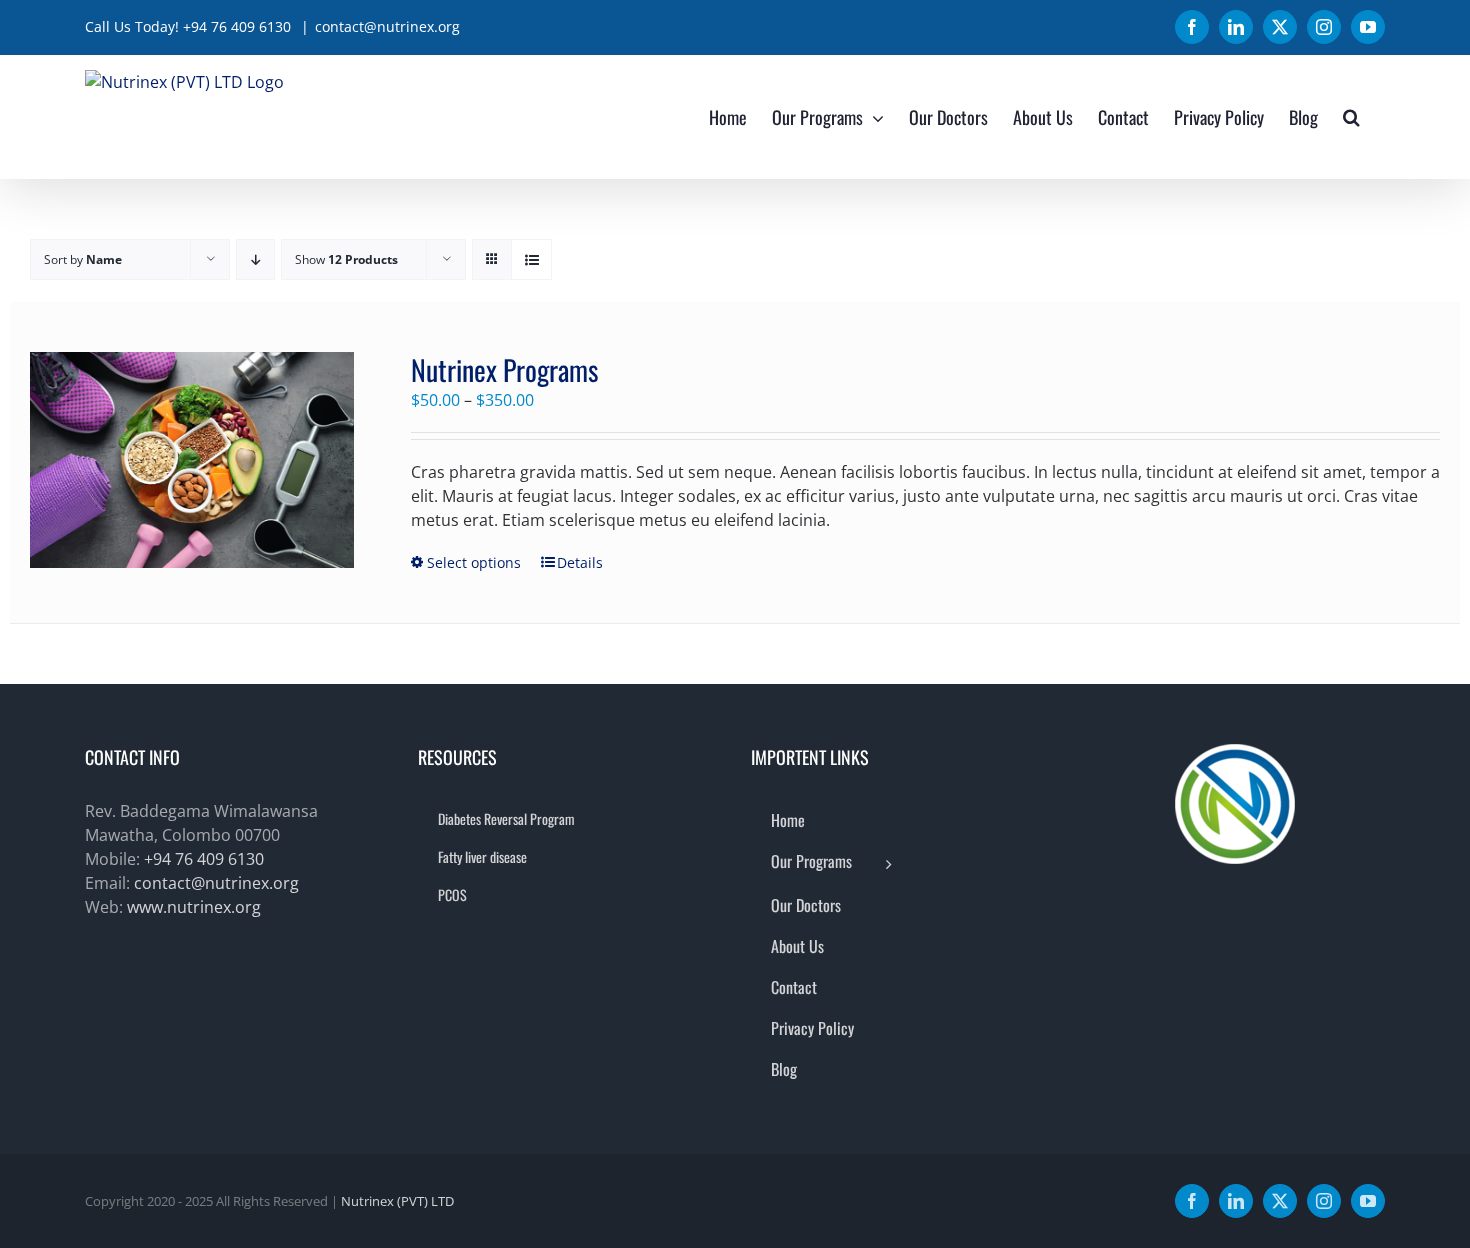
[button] (1351, 116)
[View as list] (531, 259)
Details (580, 562)
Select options (474, 562)
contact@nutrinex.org (387, 26)
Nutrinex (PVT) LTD (397, 1201)
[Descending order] (255, 259)
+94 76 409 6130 (204, 859)
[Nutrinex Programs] (192, 460)
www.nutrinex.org (194, 907)
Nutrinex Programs (504, 369)
